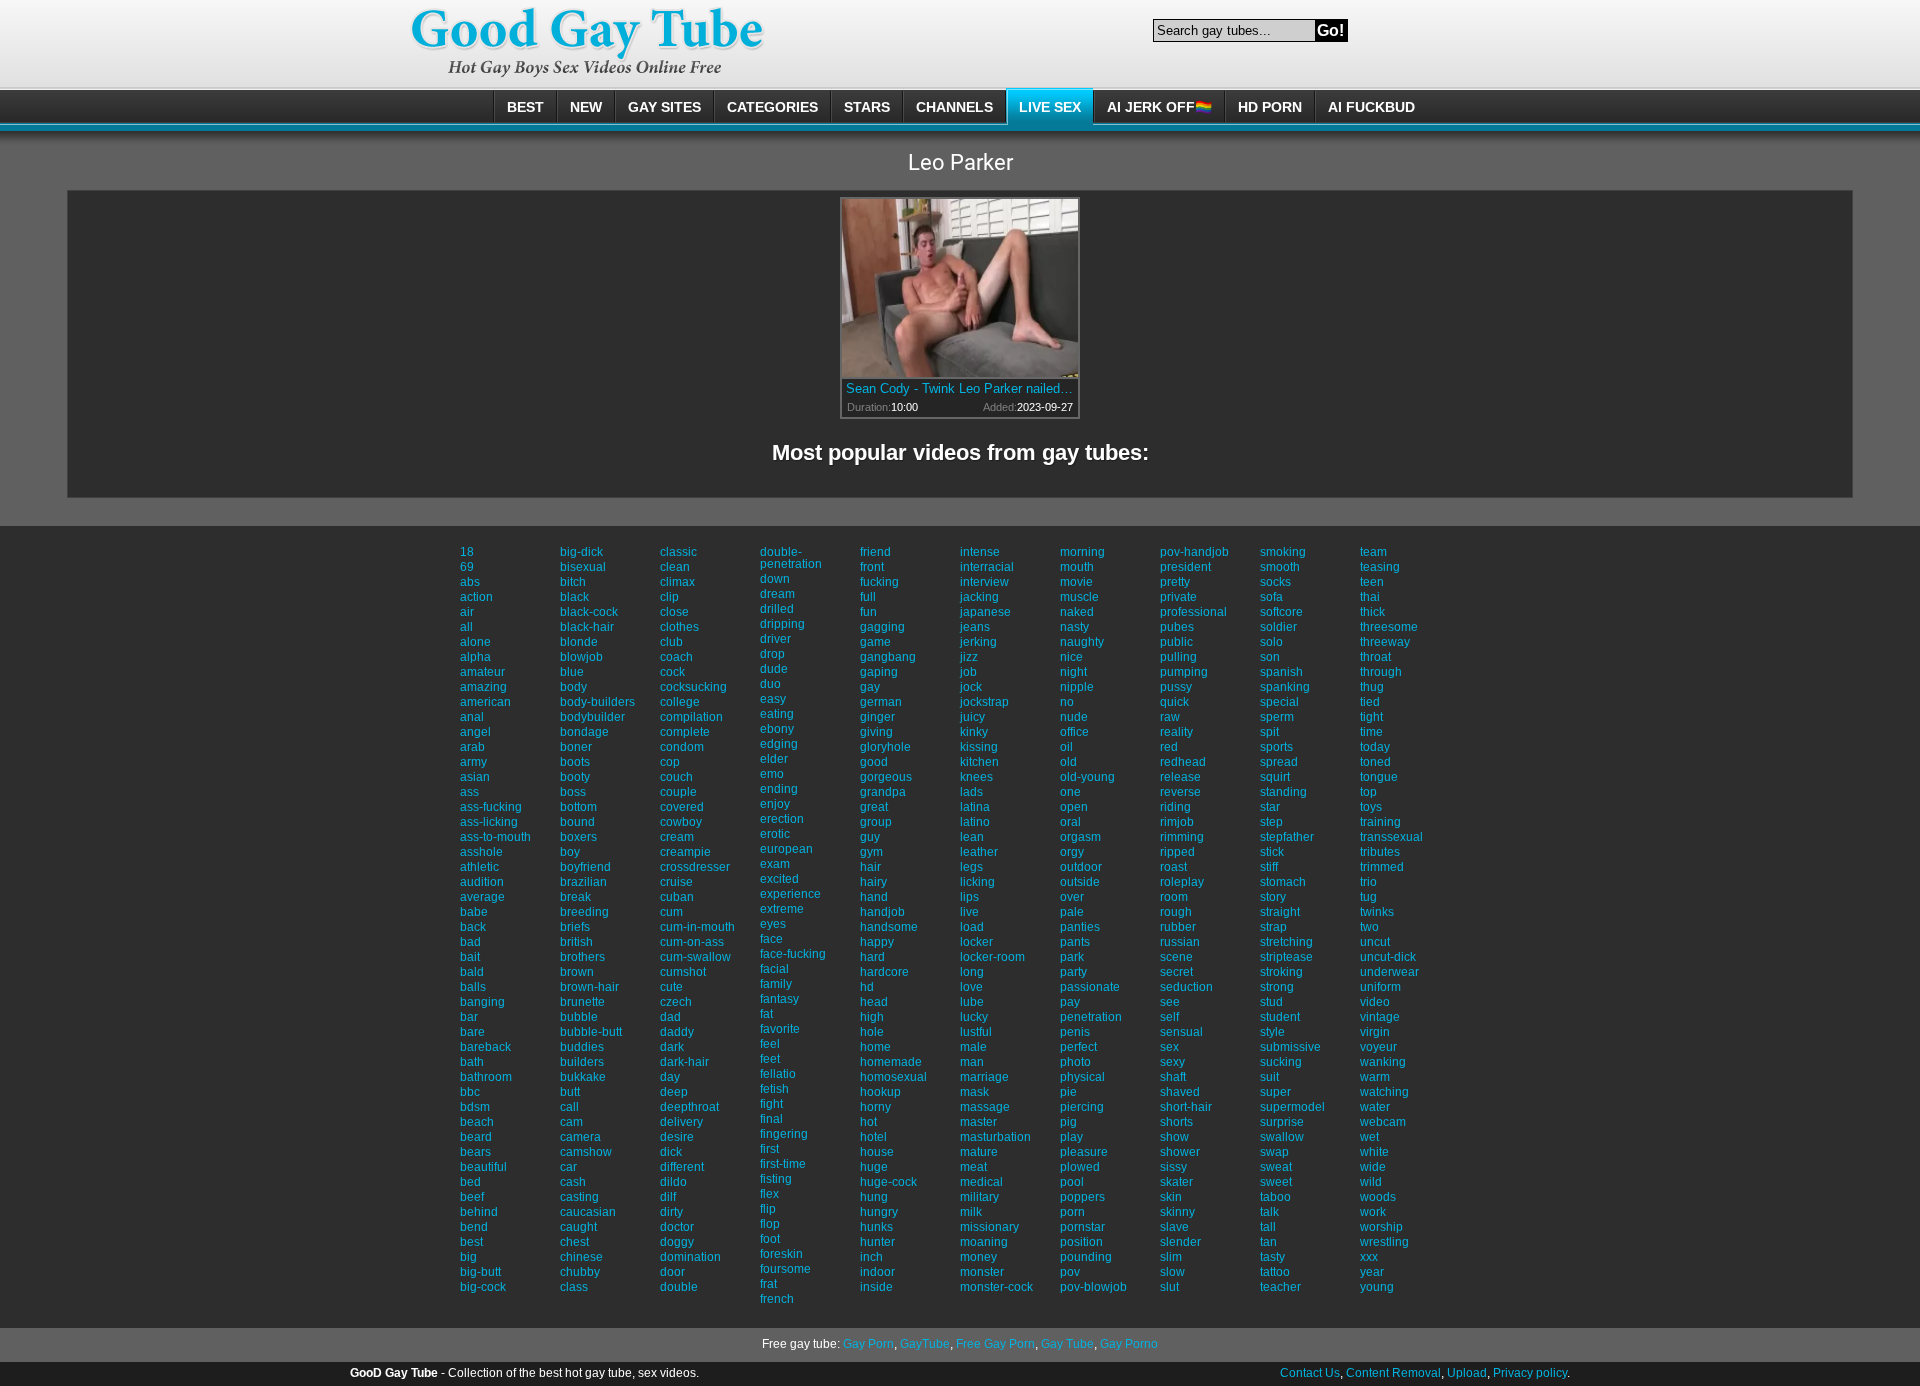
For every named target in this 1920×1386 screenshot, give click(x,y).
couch (676, 777)
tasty (1272, 1257)
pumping (1184, 672)
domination (690, 1257)
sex (1169, 1047)
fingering (784, 1134)
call (569, 1107)
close (674, 612)
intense (980, 552)
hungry (879, 1212)
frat (768, 1284)
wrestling (1384, 1242)
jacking (979, 597)
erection (782, 819)
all (466, 627)
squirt (1275, 777)
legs (971, 867)
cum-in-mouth (697, 927)
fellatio (778, 1074)
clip (669, 597)
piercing (1082, 1107)
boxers (578, 837)
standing (1283, 792)
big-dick (581, 552)
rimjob (1177, 822)
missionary (989, 1227)
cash (573, 1182)
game (875, 642)
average (482, 897)
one (1070, 792)
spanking (1285, 687)
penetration (1091, 1017)
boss (573, 792)
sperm (1277, 717)
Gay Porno (1129, 1344)
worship (1381, 1227)
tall (1268, 1227)
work (1373, 1212)
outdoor (1081, 867)
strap (1273, 927)
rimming (1182, 837)
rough (1176, 912)
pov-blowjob (1093, 1287)
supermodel (1292, 1107)
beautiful (483, 1167)
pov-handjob (1194, 552)
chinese (581, 1257)
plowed (1080, 1167)
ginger (877, 717)
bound (577, 822)
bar (469, 1017)
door (672, 1272)
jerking (978, 642)
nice (1071, 657)
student (1280, 1017)
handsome (889, 927)
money (978, 1257)
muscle (1079, 597)
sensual (1181, 1032)
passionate (1090, 987)
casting (579, 1197)
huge (874, 1167)
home (875, 1047)
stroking (1281, 972)
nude (1074, 717)
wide (1373, 1167)
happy (877, 942)
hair (870, 867)
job (968, 672)
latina (975, 807)
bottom (578, 807)
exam (775, 864)
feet (770, 1059)
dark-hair (684, 1062)
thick (1372, 612)
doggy (677, 1242)
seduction (1186, 987)
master (978, 1122)
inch (871, 1257)
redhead (1183, 762)
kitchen (979, 762)
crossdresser (695, 867)
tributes (1380, 852)
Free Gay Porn (995, 1344)
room (1174, 897)
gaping (879, 672)
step (1271, 822)
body (573, 687)
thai (1370, 597)
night (1073, 672)
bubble (579, 1017)
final (771, 1119)
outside (1080, 882)
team (1373, 552)
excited (779, 879)
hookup (880, 1092)
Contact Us (1310, 1373)
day (670, 1077)
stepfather (1287, 837)
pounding (1086, 1257)
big (468, 1257)
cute (671, 987)
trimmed (1382, 867)
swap (1274, 1152)
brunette (582, 1002)
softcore (1281, 612)
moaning (984, 1242)
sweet (1276, 1182)
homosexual (893, 1077)
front (872, 567)
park (1072, 957)
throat (1375, 657)
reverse (1180, 792)
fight (771, 1104)
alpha (475, 657)
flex (769, 1194)
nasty (1074, 627)
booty (575, 777)
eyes (773, 924)
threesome (1389, 627)
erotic (775, 834)
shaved (1180, 1092)
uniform (1380, 987)
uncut (1375, 942)
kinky (974, 732)
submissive (1290, 1047)
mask (974, 1092)
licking (977, 882)
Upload (1467, 1373)
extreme (782, 909)
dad (670, 1017)
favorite (780, 1029)
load (972, 927)
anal (472, 717)
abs (470, 582)
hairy (873, 882)
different (682, 1167)
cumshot (683, 972)
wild (1371, 1182)
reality (1176, 732)
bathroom (486, 1077)
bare (472, 1032)
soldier (1278, 627)
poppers (1082, 1197)
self (1169, 1017)
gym (871, 852)
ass (469, 792)
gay (870, 687)
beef (472, 1197)
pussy (1176, 687)
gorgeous (886, 777)
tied (1370, 702)
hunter (877, 1242)
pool (1072, 1182)
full (868, 597)
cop (670, 762)
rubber (1178, 927)
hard (872, 957)
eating (777, 714)
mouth (1077, 567)
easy (773, 699)
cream (677, 837)
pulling (1178, 657)
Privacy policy (1530, 1373)
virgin (1375, 1032)
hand (874, 897)
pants (1075, 942)
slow (1172, 1272)
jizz (969, 657)
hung (874, 1197)
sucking (1281, 1062)
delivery (681, 1122)
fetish (774, 1089)
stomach (1283, 882)
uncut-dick (1388, 957)
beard (476, 1137)
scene (1176, 957)
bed (470, 1182)
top (1368, 792)
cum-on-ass (692, 942)
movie (1076, 582)
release (1180, 777)
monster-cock (996, 1287)
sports (1276, 747)
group (876, 822)
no (1067, 702)
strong (1277, 987)
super (1275, 1092)
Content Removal (1393, 1373)
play (1071, 1137)
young (1377, 1287)
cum (671, 912)
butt (570, 1092)
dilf (668, 1197)
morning (1082, 552)
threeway (1385, 642)
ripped (1177, 852)
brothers (582, 957)
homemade (891, 1062)
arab (472, 747)
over (1072, 897)
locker (976, 942)
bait (470, 957)
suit (1269, 1077)
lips (969, 897)
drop (772, 654)
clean (675, 567)
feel (770, 1044)
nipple (1077, 687)
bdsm (475, 1107)
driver (775, 639)
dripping (782, 624)
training (1380, 822)
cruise (676, 882)
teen (1372, 582)
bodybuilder (592, 717)
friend (875, 552)
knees (976, 777)
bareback (485, 1047)
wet (1369, 1137)
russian (1180, 942)
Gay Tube (1067, 1344)
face (771, 939)
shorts (1176, 1122)
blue (572, 672)
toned (1375, 762)
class (574, 1287)
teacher (1280, 1287)
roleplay (1182, 882)
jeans (975, 627)
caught (578, 1227)
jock (971, 687)
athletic (479, 867)
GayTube (925, 1344)
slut (1169, 1287)
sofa (1271, 597)
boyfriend (585, 867)
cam (571, 1122)
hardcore (884, 972)
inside (876, 1287)
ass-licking (489, 822)
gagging (882, 627)
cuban (677, 897)
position (1081, 1242)
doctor (677, 1227)
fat (766, 1014)
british (576, 942)
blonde (579, 642)
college (680, 702)
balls (473, 987)
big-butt (480, 1272)
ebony (777, 729)
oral (1070, 822)
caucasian (588, 1212)
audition (482, 882)
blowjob (581, 657)
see (1170, 1002)
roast (1173, 867)
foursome (785, 1269)
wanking (1383, 1062)
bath (472, 1062)
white (1374, 1152)
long (972, 972)
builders (582, 1062)
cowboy (681, 822)
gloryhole (885, 747)
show (1174, 1137)
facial (774, 969)
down (775, 579)
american (485, 702)
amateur (482, 672)
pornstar (1082, 1227)
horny (875, 1107)
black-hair (587, 627)
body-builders (597, 702)
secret (1176, 972)
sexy (1172, 1062)
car (568, 1167)
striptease (1286, 957)
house (877, 1152)
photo (1075, 1062)
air (467, 612)
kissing (979, 747)
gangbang (888, 657)
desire (677, 1137)
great (874, 807)
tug (1368, 897)
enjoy (775, 804)
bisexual (583, 567)
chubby (580, 1272)
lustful (976, 1032)
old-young (1087, 777)
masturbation (995, 1137)
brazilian (583, 882)
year (1372, 1272)
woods (1378, 1197)
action (476, 597)
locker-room (992, 957)
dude (774, 669)
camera (580, 1137)
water (1375, 1107)
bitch (573, 582)
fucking (879, 582)
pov (1070, 1272)
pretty (1175, 582)
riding (1175, 807)
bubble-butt (591, 1032)
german (881, 702)
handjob (882, 912)
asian (475, 777)
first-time (783, 1164)
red (1169, 747)
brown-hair (589, 987)
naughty (1082, 642)
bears (475, 1152)
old (1068, 762)
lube (972, 1002)
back (473, 927)
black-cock (589, 612)
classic (678, 552)
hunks (876, 1227)
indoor (877, 1272)
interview (984, 582)
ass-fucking (491, 807)
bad (470, 942)
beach (477, 1122)
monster (982, 1272)
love (971, 987)
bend (474, 1227)
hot (868, 1122)
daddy (677, 1032)
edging (779, 744)
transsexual (1391, 837)
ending (779, 789)
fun (868, 612)
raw (1170, 717)
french (777, 1299)
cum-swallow (695, 957)
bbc (470, 1092)
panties (1080, 927)
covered (682, 807)
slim (1171, 1257)
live (969, 912)
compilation (691, 717)
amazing (483, 687)
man (972, 1062)
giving (876, 732)
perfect (1078, 1047)
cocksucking (693, 687)
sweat (1276, 1167)
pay (1070, 1002)
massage (985, 1107)
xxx (1369, 1257)
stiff (1269, 867)
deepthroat (689, 1107)
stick (1272, 852)
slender (1180, 1242)
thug (1372, 687)
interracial (987, 567)
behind (479, 1212)
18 (467, 552)
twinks (1377, 912)
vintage (1380, 1017)
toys (1371, 807)
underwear (1389, 972)
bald (472, 972)
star (1270, 807)
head (874, 1002)
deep (674, 1092)
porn (1072, 1212)
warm (1375, 1077)
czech (676, 1002)
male (973, 1047)
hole (872, 1032)
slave (1174, 1227)
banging (482, 1002)
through (1381, 672)
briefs (575, 927)
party (1073, 972)
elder (774, 759)
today (1375, 747)
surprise (1282, 1122)
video (1375, 1002)
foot (770, 1239)
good (874, 762)
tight (1371, 717)
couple (678, 792)
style (1272, 1032)
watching (1384, 1092)
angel (475, 732)
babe (474, 912)
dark (672, 1047)
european (786, 849)
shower (1180, 1152)
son (1270, 657)
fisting (776, 1179)
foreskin (781, 1254)
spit (1269, 732)
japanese (985, 612)
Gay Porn (868, 1344)
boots (575, 762)
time (1371, 732)
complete (685, 732)
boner (576, 747)
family (776, 984)
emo (772, 774)
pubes (1177, 627)
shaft (1173, 1077)
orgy (1072, 852)
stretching (1286, 942)
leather (979, 852)
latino (975, 822)
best (471, 1242)
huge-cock (888, 1182)
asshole (481, 852)
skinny (1177, 1212)
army (473, 762)
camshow (586, 1152)
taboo (1275, 1197)
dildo (673, 1182)
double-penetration (791, 558)
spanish (1281, 672)
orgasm (1080, 837)
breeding (584, 912)
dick (671, 1152)
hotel (873, 1137)
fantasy (779, 999)
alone (475, 642)
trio (1368, 882)
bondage (584, 732)
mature (979, 1152)
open (1074, 807)
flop (770, 1224)
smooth (1280, 567)
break (575, 897)
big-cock (483, 1287)
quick (1174, 702)
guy (870, 837)
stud (1271, 1002)
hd (867, 987)
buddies (582, 1047)
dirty (671, 1212)
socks (1275, 582)
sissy (1173, 1167)
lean (972, 837)
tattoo (1275, 1272)
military (979, 1197)
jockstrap (984, 702)
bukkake (583, 1077)
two (1369, 927)
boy (570, 852)
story (1273, 897)
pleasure (1084, 1152)
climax (677, 582)
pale (1072, 912)
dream (777, 594)
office (1074, 732)
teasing (1380, 567)
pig (1068, 1122)
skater (1176, 1182)
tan (1268, 1242)
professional (1193, 612)
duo (770, 684)
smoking (1283, 552)
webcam (1383, 1122)
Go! (1330, 30)
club (671, 642)
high (872, 1017)
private (1178, 597)
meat (973, 1167)
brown (577, 972)
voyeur (1378, 1047)
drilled (777, 609)
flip (768, 1209)
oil (1066, 747)
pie (1068, 1092)
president (1185, 567)
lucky (974, 1017)
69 (467, 567)
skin (1171, 1197)
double (679, 1287)
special (1279, 702)
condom (682, 747)
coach (676, 657)
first (769, 1149)
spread (1279, 762)
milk (971, 1212)
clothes (679, 627)
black (574, 597)
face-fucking (793, 954)
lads (971, 792)
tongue (1379, 777)
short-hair (1186, 1107)
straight (1280, 912)
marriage (984, 1077)
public (1176, 642)
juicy (972, 717)
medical (981, 1182)
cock (672, 672)
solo (1271, 642)
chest (574, 1242)
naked (1077, 612)
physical (1082, 1077)
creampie (685, 852)
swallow (1282, 1137)
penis (1075, 1032)
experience (790, 894)
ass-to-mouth (495, 837)
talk (1269, 1212)
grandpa (883, 792)
